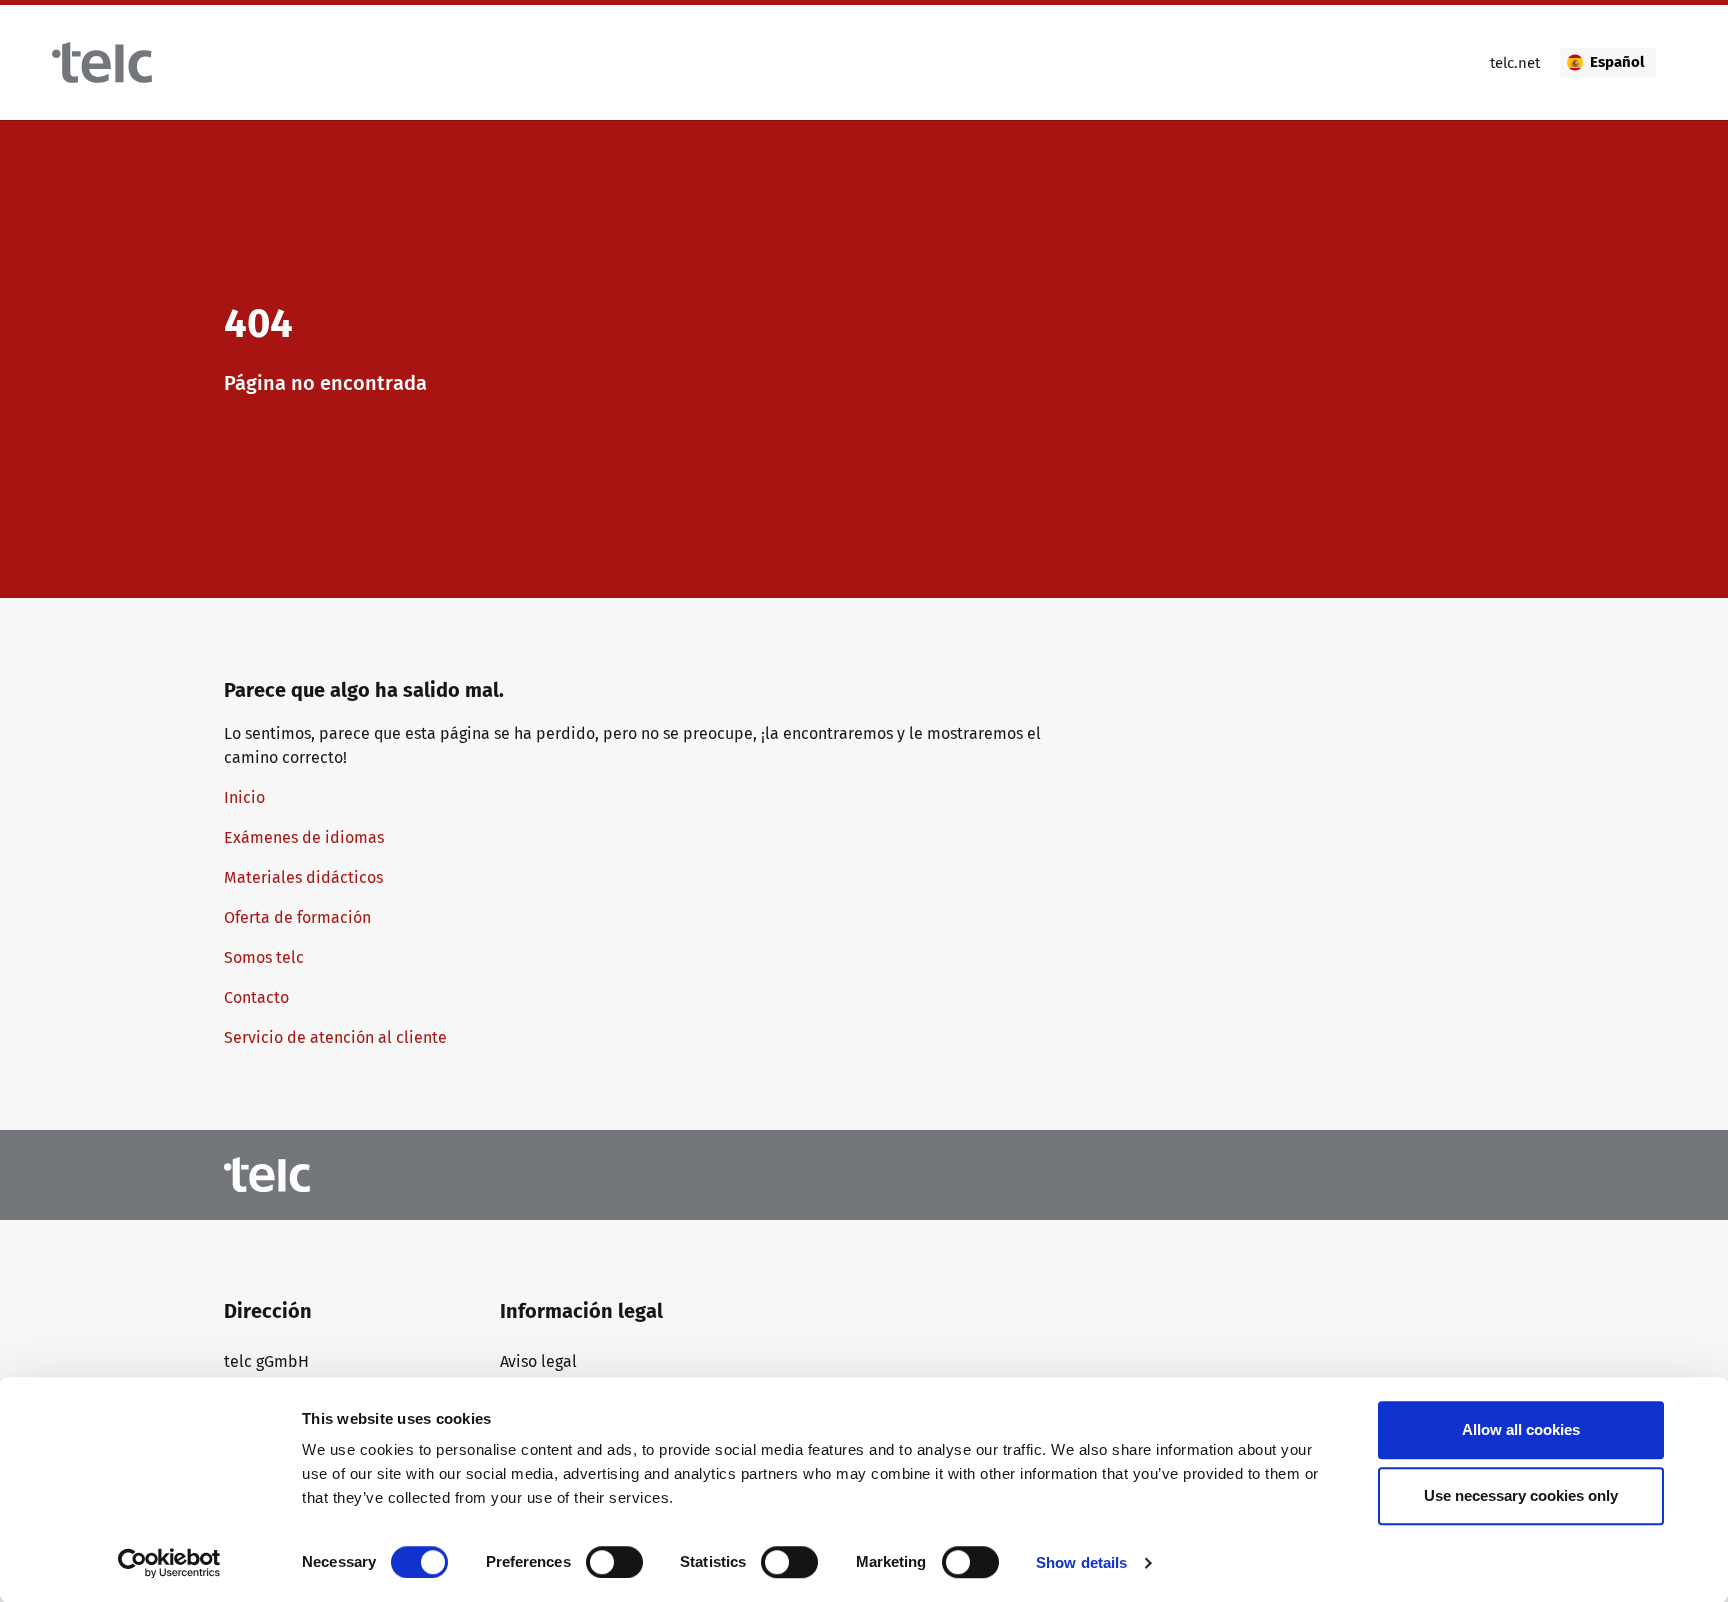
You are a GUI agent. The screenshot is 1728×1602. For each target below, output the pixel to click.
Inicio (244, 797)
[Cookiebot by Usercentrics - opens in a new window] (169, 1563)
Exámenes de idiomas (304, 837)
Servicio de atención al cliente (335, 1037)
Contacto (256, 997)
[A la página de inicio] (102, 62)
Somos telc (266, 957)
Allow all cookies (1521, 1429)
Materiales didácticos (303, 877)
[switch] (614, 1562)
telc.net (1515, 63)
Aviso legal (538, 1361)
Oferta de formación (297, 917)
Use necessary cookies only (1521, 1495)
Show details (1081, 1562)
